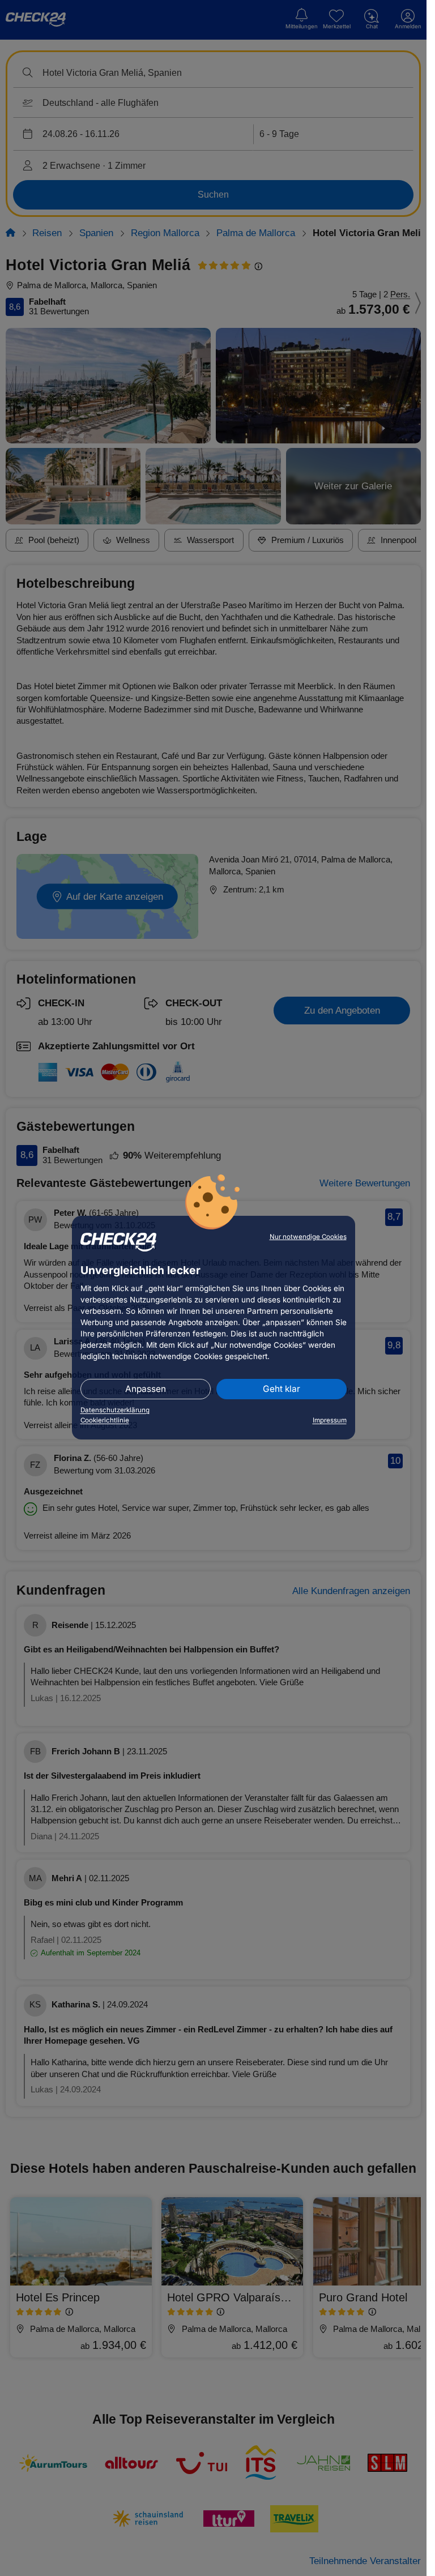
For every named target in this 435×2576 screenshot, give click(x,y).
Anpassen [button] (146, 1389)
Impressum (330, 1420)
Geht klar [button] (282, 1389)
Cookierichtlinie (105, 1420)
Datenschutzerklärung (115, 1410)
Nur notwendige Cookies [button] (308, 1237)
